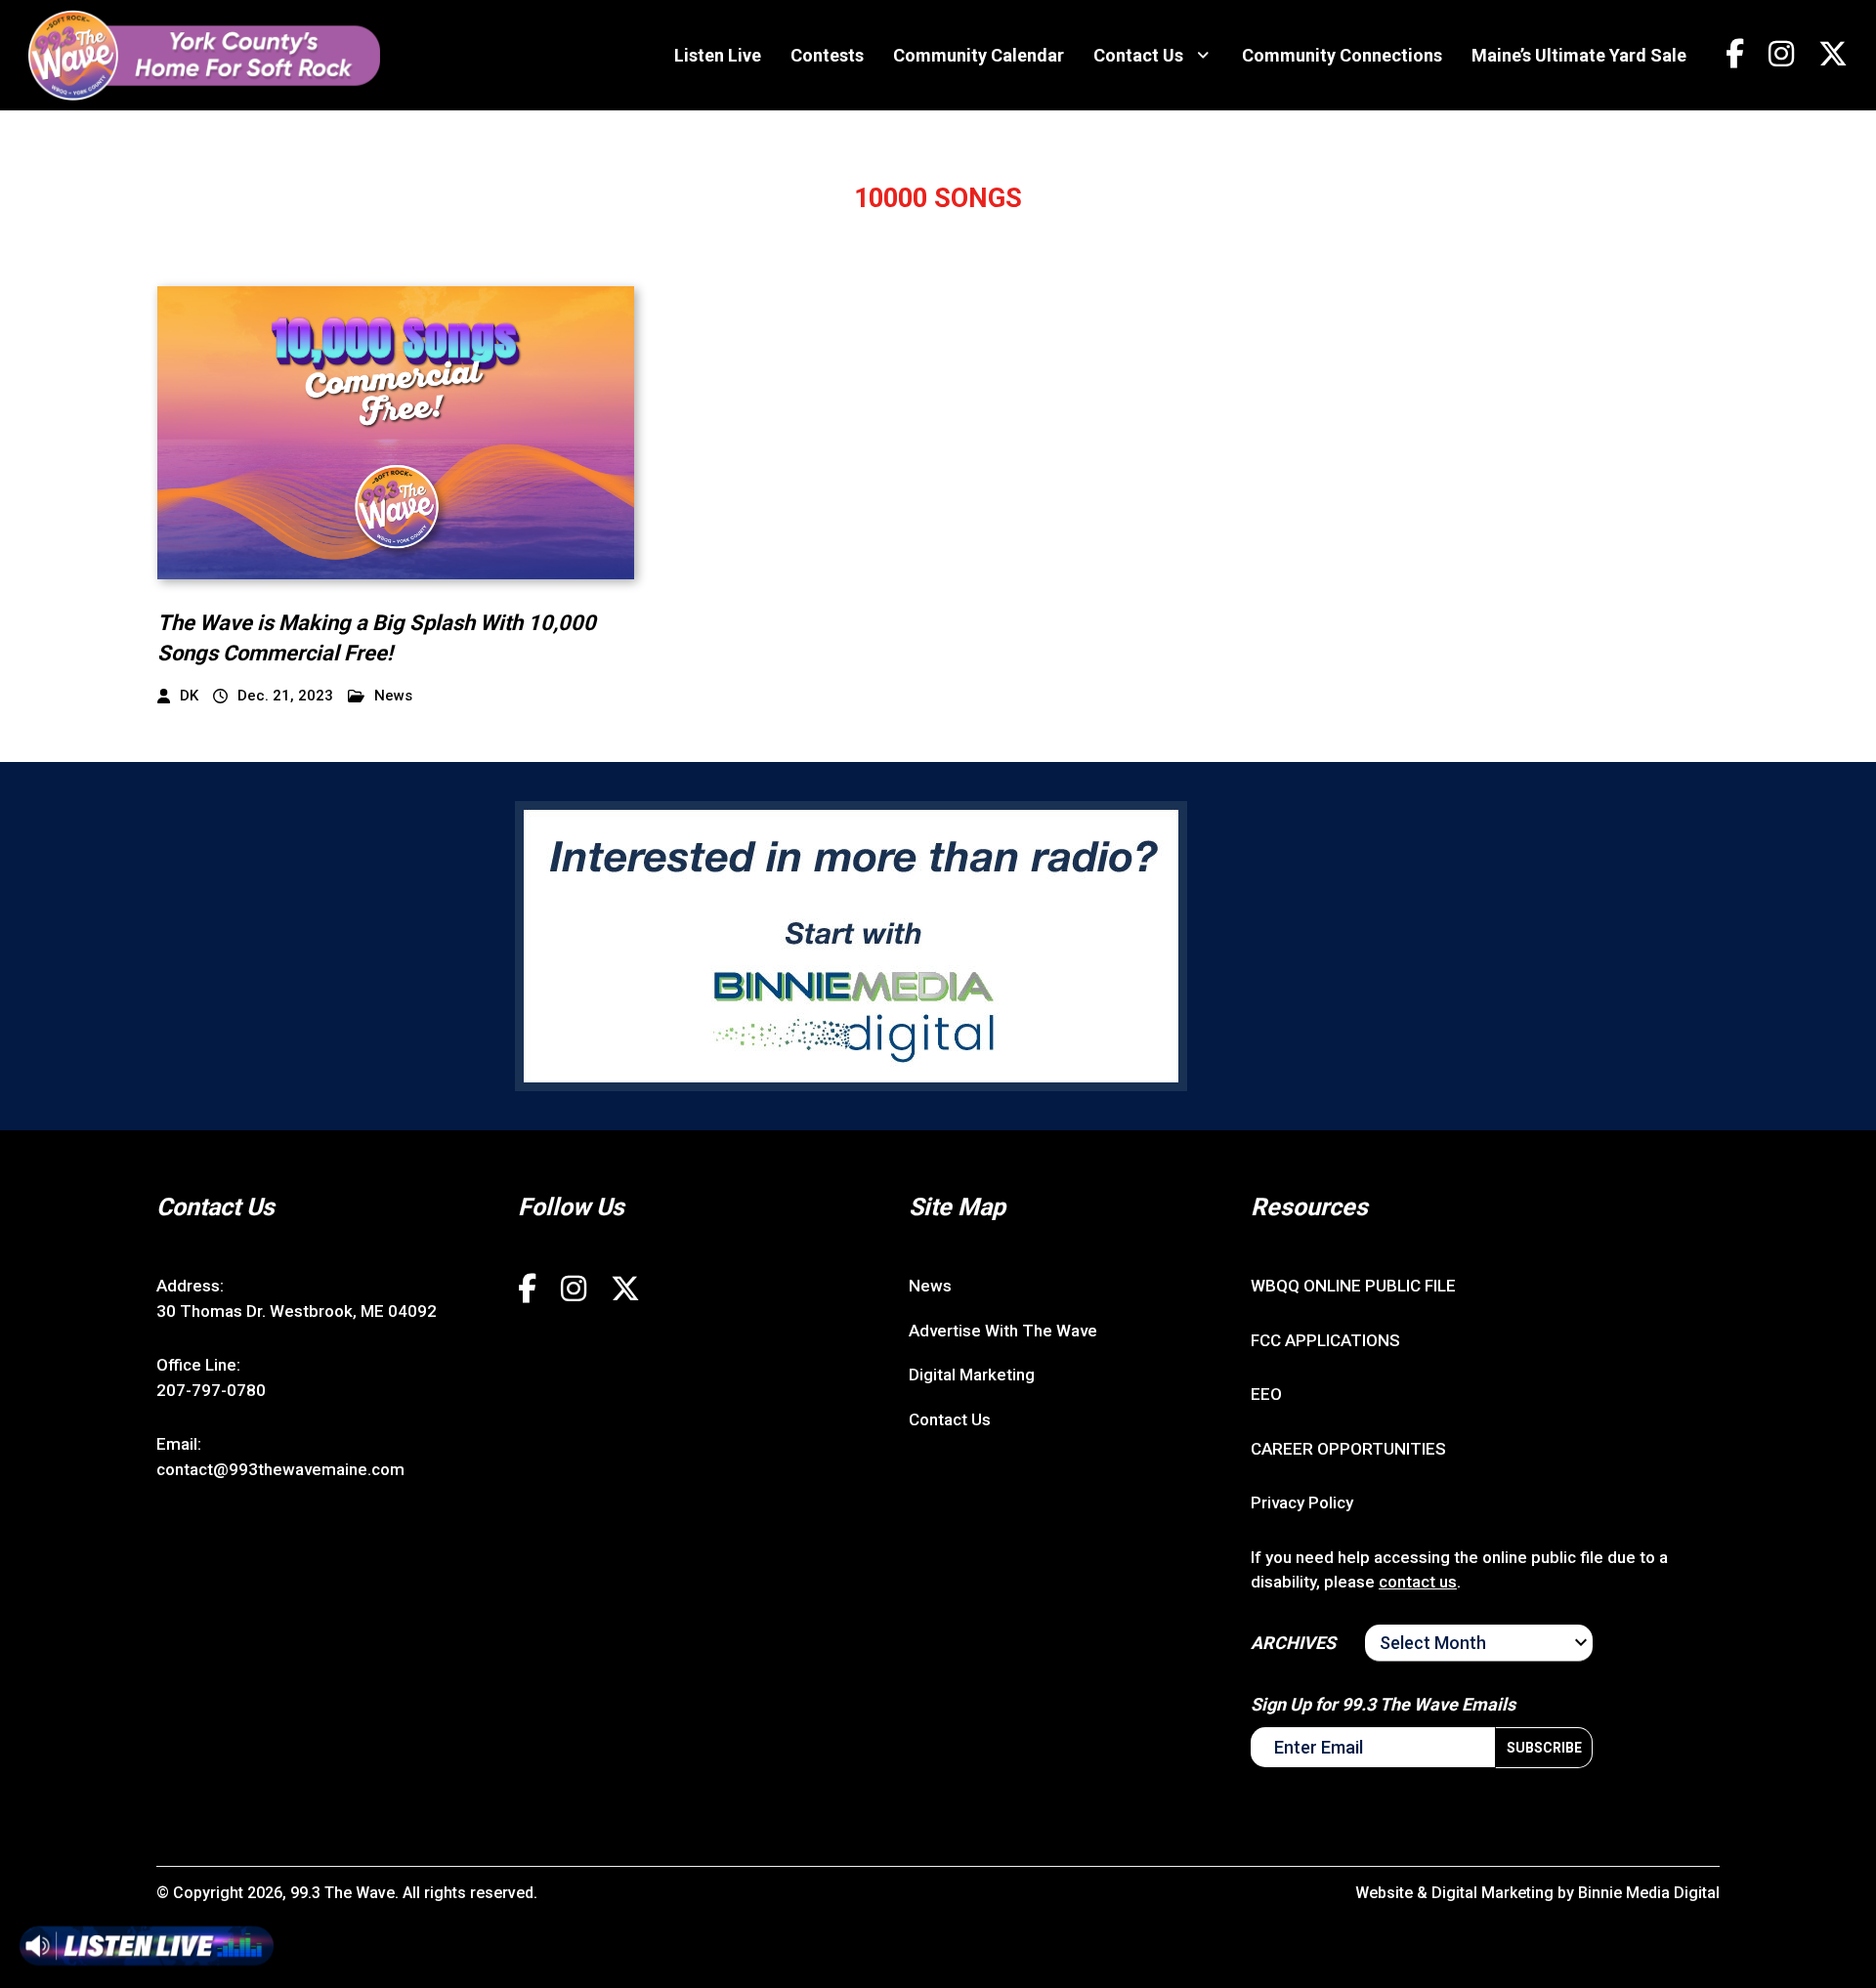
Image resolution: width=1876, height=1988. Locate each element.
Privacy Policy (1302, 1502)
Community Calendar (979, 55)
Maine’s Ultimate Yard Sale (1579, 55)
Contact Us (1138, 55)
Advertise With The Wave (1003, 1331)
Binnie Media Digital (1649, 1893)
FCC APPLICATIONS (1325, 1340)
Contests (827, 55)
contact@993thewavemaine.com (280, 1469)
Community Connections (1342, 55)
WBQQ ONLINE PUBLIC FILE (1353, 1286)
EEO (1266, 1394)
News (393, 696)
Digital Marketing (972, 1375)
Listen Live (718, 55)
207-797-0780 (211, 1390)
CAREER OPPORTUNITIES (1348, 1449)
